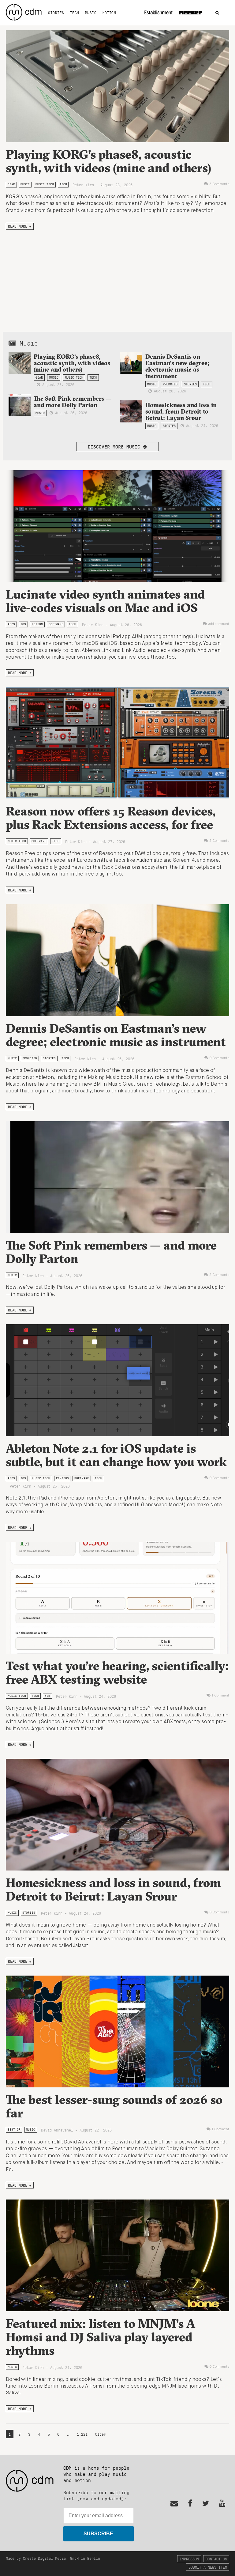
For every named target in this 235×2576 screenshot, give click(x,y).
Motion (109, 13)
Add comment (219, 624)
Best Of (14, 2130)
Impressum (189, 2559)
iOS (23, 624)
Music (91, 13)
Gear (11, 184)
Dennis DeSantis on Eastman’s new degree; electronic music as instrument (177, 366)
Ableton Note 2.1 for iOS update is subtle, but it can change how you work (116, 1455)
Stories (56, 13)
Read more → (20, 226)
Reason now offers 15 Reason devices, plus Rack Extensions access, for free (111, 818)
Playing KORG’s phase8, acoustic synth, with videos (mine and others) (108, 161)
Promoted (170, 384)
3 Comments (219, 184)
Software (56, 624)
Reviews (62, 1478)
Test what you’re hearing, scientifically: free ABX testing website (117, 1672)
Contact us (216, 2559)
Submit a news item (208, 2567)
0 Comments (219, 1058)
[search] (217, 13)
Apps (11, 624)
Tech (75, 13)
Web (47, 1696)
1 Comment (220, 1696)
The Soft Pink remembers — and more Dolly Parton (72, 402)
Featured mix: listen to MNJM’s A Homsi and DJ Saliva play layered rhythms (101, 2337)
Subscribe (98, 2534)
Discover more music (115, 446)
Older (101, 2434)
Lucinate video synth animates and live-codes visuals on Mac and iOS (105, 601)
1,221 (82, 2434)
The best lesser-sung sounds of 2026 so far (114, 2106)
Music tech (45, 184)
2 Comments (219, 841)
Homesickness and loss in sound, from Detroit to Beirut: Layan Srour (181, 411)
